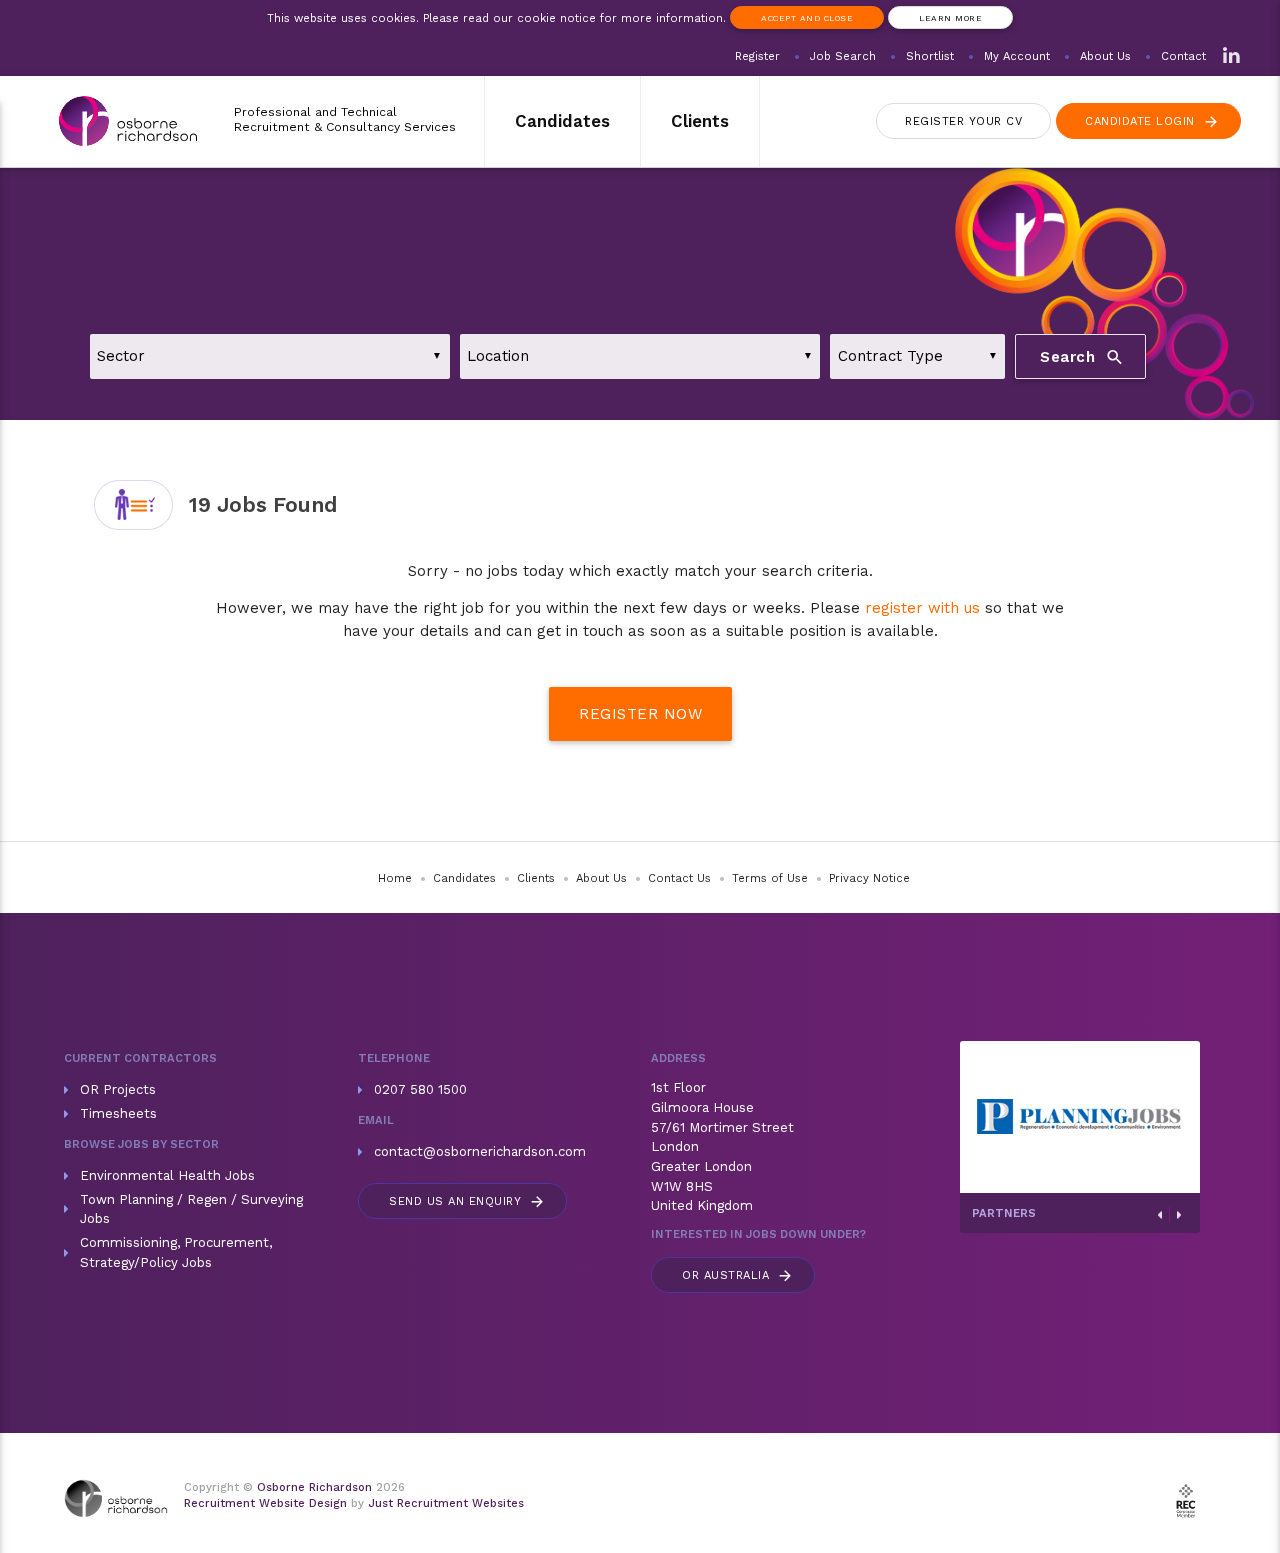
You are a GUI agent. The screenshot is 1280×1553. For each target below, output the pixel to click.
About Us (1105, 56)
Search (1082, 356)
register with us (922, 608)
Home (395, 878)
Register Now (640, 714)
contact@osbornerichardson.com (480, 1151)
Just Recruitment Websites (446, 1503)
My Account (1017, 56)
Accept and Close (807, 18)
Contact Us (679, 878)
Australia (738, 1275)
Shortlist (930, 56)
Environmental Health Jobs (167, 1175)
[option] (1080, 1117)
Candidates (562, 121)
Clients (700, 121)
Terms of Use (770, 878)
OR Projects (118, 1089)
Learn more (950, 18)
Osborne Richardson (314, 1487)
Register (757, 56)
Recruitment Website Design (265, 1503)
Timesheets (118, 1113)
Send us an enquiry (467, 1201)
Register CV (963, 121)
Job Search (843, 56)
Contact (1183, 56)
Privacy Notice (869, 878)
